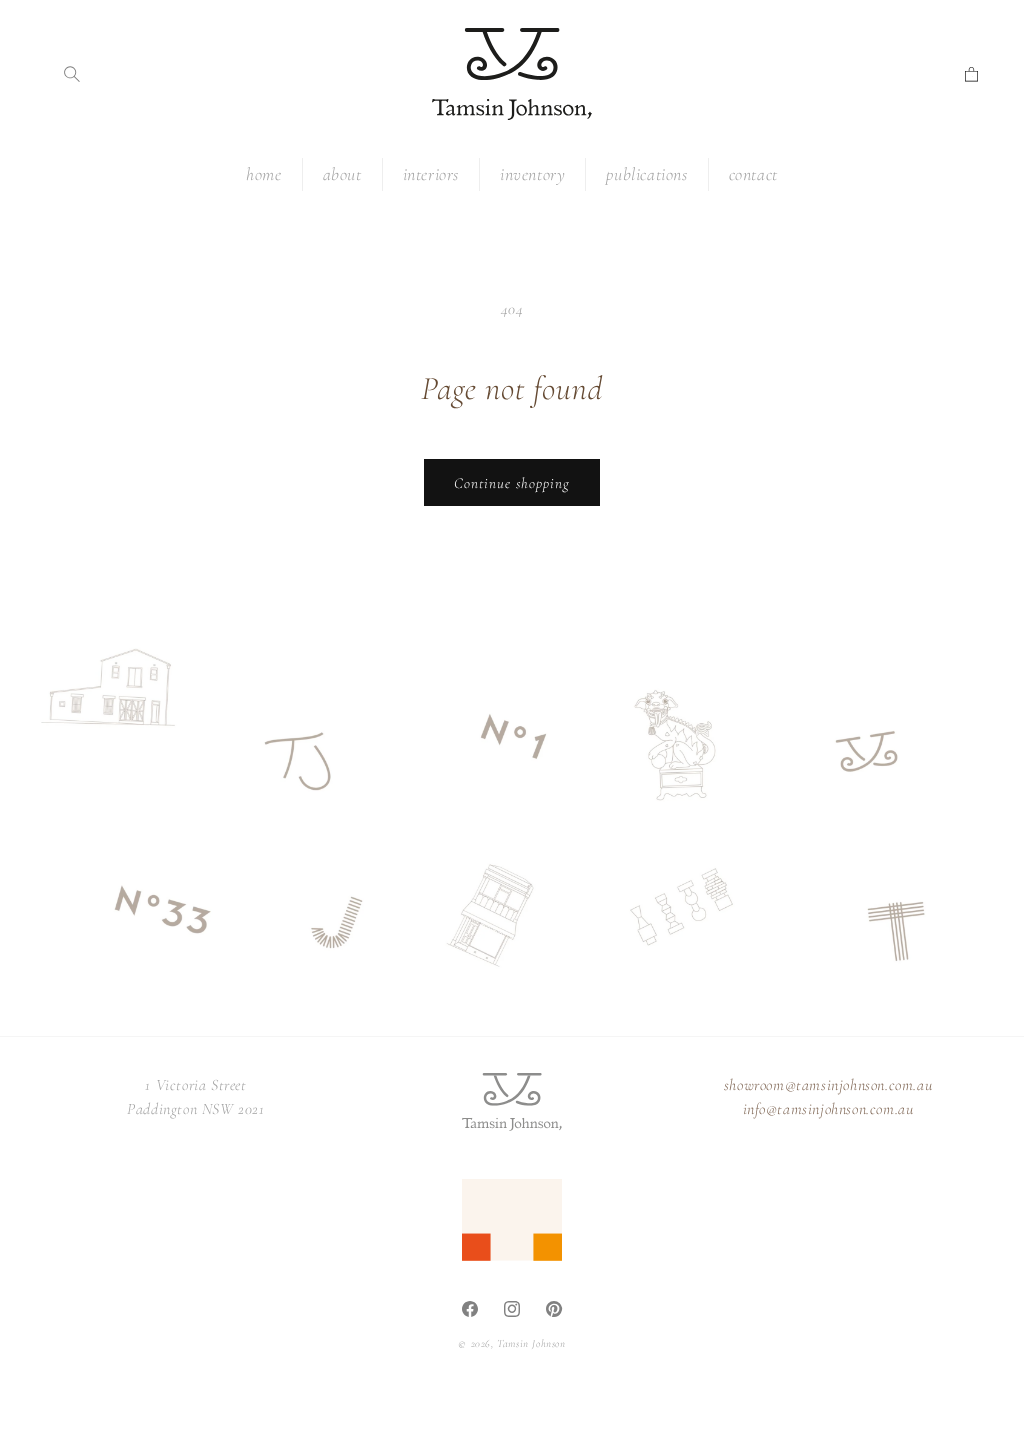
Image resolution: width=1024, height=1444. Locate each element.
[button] (72, 74)
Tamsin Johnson (531, 1343)
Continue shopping (512, 483)
